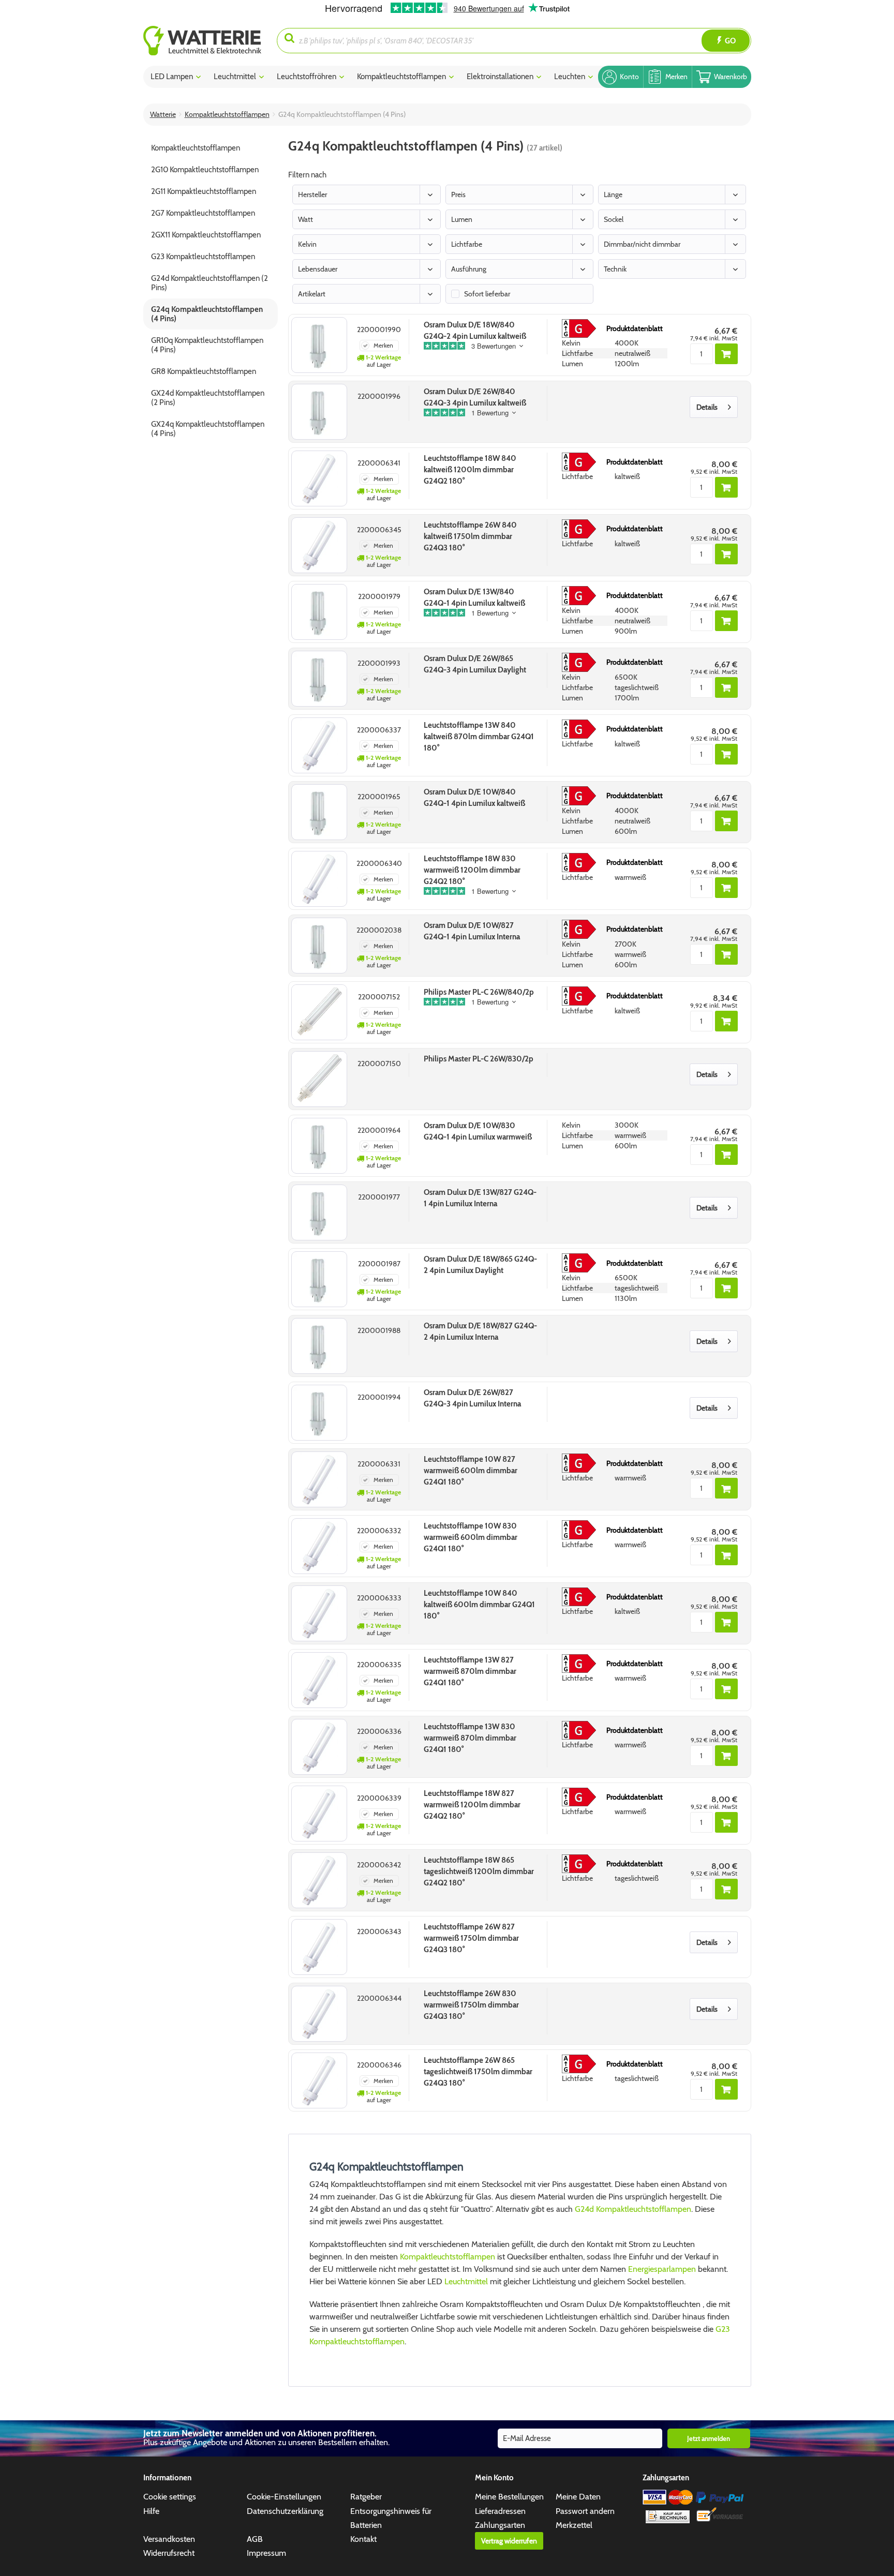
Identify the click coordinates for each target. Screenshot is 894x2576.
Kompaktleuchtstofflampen (448, 2257)
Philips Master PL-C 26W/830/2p (479, 1059)
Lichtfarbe (467, 244)
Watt (306, 219)
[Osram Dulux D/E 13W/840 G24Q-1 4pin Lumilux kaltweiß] (319, 612)
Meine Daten (578, 2497)
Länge (613, 194)
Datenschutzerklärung (285, 2511)
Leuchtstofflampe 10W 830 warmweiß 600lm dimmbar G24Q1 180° (471, 1537)
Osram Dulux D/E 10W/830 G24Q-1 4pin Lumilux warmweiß (478, 1131)
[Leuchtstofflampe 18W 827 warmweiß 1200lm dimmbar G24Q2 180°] (319, 1814)
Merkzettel (574, 2525)
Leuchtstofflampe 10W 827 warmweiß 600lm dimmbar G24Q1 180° (471, 1471)
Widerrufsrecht (169, 2553)
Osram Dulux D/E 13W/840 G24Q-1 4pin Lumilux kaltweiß (474, 597)
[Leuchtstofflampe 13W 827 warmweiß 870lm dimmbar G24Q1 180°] (319, 1680)
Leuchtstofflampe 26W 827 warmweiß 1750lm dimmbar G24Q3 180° (471, 1938)
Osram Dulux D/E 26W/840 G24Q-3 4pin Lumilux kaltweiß (475, 397)
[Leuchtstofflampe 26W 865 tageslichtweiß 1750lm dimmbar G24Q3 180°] (319, 2080)
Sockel (614, 219)
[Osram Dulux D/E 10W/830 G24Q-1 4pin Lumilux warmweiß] (319, 1146)
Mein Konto (494, 2478)
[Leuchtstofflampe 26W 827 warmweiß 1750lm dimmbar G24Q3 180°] (319, 1947)
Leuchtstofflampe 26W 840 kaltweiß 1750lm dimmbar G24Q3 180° (470, 536)
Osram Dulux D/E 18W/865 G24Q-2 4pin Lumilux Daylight (480, 1265)
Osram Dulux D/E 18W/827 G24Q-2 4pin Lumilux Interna (480, 1331)
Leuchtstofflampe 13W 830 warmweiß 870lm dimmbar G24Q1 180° (470, 1738)
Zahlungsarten (500, 2525)
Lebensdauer (318, 269)
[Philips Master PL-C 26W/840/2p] (319, 1012)
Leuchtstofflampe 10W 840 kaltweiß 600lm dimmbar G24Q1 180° (479, 1605)
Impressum (266, 2553)
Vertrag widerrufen (509, 2541)
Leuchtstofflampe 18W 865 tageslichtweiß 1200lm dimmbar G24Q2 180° (479, 1871)
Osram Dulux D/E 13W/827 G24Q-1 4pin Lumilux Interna (480, 1198)
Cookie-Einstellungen (284, 2497)
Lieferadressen (500, 2511)
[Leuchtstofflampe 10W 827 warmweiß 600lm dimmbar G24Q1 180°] (319, 1479)
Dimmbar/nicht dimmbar (642, 244)
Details (707, 407)
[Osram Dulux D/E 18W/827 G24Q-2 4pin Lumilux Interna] (319, 1346)
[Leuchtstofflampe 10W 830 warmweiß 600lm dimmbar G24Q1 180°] (319, 1546)
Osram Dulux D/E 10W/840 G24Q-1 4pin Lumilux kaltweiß (474, 798)
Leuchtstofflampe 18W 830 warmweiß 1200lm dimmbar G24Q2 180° (472, 870)
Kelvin (307, 244)
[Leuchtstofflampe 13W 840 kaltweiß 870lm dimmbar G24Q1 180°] (319, 745)
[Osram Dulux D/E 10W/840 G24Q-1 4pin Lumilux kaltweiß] (319, 812)
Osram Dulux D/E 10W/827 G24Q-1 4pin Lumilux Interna (472, 931)
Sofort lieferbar (487, 294)
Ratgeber (366, 2497)
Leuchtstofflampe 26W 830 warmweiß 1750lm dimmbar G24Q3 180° (471, 2005)
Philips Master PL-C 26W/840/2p (479, 992)
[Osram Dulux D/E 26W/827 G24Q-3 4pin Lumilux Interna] (319, 1413)
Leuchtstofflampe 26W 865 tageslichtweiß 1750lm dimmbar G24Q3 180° (478, 2072)
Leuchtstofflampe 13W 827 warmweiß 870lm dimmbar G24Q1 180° (470, 1671)
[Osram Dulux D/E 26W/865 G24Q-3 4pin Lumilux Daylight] (319, 679)
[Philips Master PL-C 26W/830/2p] (319, 1079)
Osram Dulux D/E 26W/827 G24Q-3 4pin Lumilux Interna (472, 1398)
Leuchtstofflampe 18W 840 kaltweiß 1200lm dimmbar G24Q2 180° (470, 470)
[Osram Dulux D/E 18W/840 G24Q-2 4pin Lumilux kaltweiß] (319, 345)
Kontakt (363, 2539)
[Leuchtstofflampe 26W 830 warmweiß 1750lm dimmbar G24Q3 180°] (319, 2014)
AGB (255, 2539)
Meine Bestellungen (509, 2497)
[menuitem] (210, 41)
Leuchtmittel (467, 2281)
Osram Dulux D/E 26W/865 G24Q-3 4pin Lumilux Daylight (475, 664)
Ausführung (469, 269)
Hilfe (151, 2511)
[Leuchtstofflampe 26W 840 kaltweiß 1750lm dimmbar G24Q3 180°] (319, 545)
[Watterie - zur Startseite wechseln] (202, 41)
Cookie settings (170, 2497)
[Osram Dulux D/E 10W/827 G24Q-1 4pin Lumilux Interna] (319, 946)
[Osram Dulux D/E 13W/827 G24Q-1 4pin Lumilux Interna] (319, 1212)
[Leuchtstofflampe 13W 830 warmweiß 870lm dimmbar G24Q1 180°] (319, 1747)
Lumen (462, 219)
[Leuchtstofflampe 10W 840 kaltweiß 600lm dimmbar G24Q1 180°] (319, 1613)
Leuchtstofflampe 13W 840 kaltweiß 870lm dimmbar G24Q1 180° (479, 737)
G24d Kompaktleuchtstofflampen (633, 2209)
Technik (615, 269)
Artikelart (312, 294)
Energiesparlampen (662, 2269)
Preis (458, 194)
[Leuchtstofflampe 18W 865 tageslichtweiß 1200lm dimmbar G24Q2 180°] (319, 1880)
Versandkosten (169, 2539)
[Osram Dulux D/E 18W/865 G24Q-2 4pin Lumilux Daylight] (319, 1279)
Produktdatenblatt (635, 328)
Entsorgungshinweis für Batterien (391, 2518)
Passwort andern (585, 2511)
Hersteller (312, 194)
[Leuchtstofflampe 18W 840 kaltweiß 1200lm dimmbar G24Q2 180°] (319, 478)
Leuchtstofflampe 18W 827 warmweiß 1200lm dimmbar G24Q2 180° (472, 1805)
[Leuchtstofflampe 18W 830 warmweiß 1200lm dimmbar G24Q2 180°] (319, 879)
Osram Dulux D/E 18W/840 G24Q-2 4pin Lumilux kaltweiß (475, 331)
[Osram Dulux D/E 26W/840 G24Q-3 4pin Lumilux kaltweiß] (319, 412)
